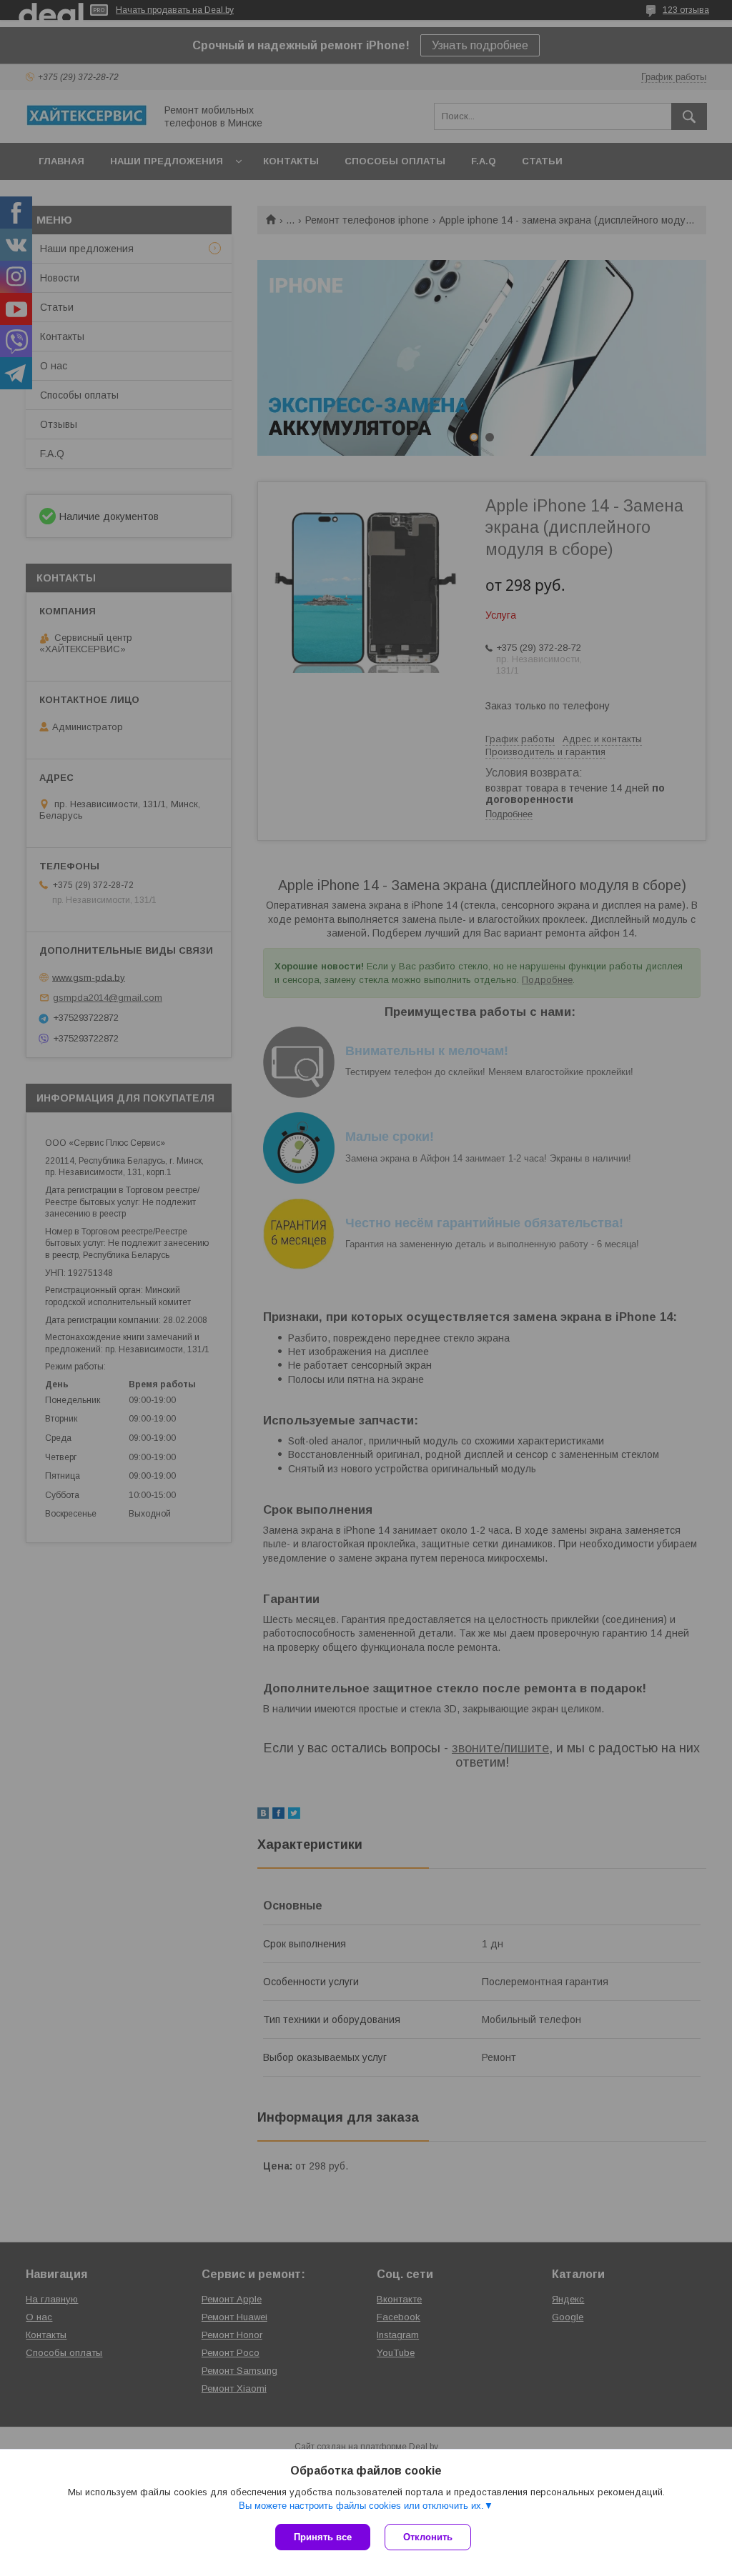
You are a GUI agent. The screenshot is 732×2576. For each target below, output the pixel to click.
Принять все (323, 2537)
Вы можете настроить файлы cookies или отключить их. (361, 2506)
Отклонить (428, 2537)
